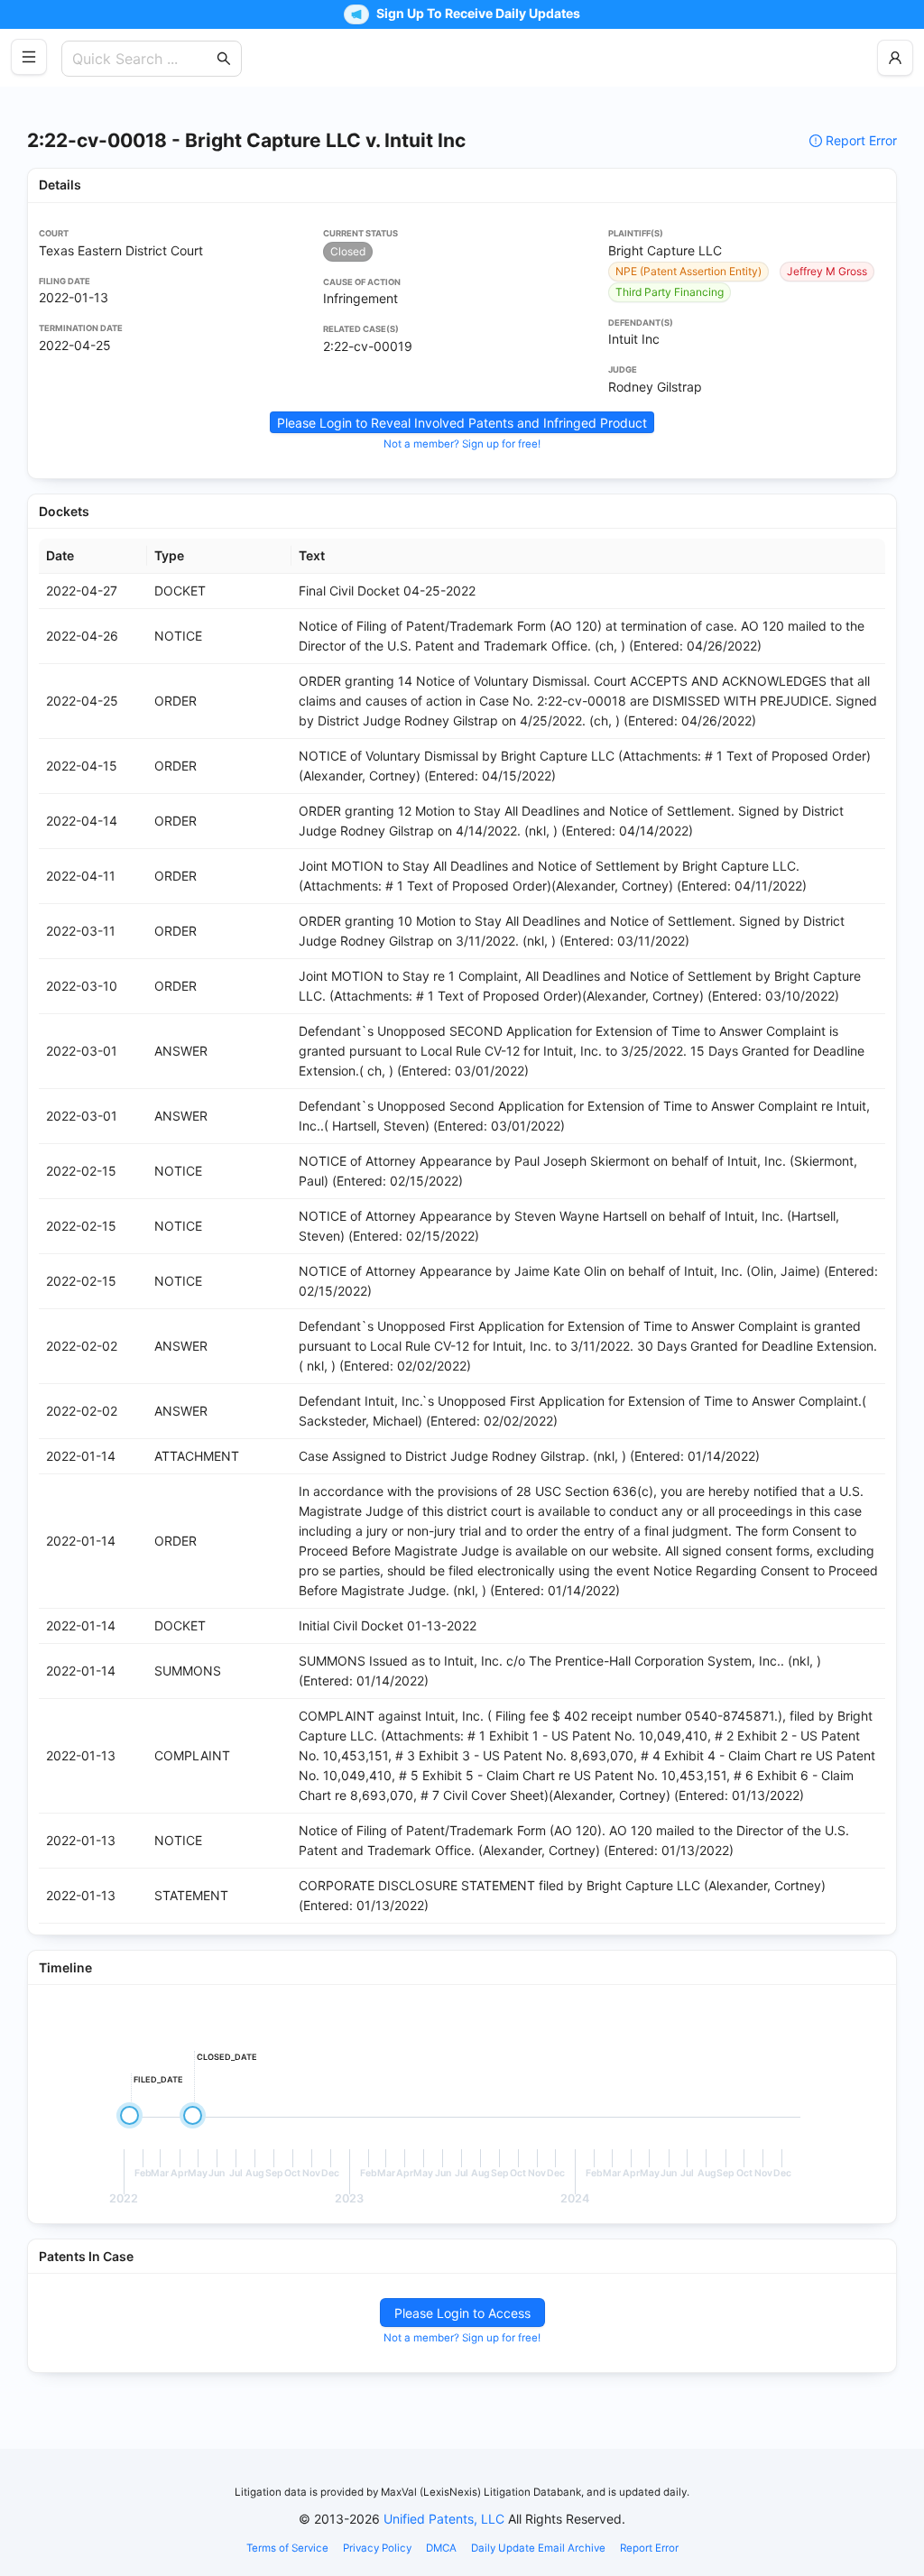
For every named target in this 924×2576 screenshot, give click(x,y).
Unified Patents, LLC (444, 2519)
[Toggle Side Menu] (29, 57)
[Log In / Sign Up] (895, 58)
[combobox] (143, 59)
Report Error (861, 140)
